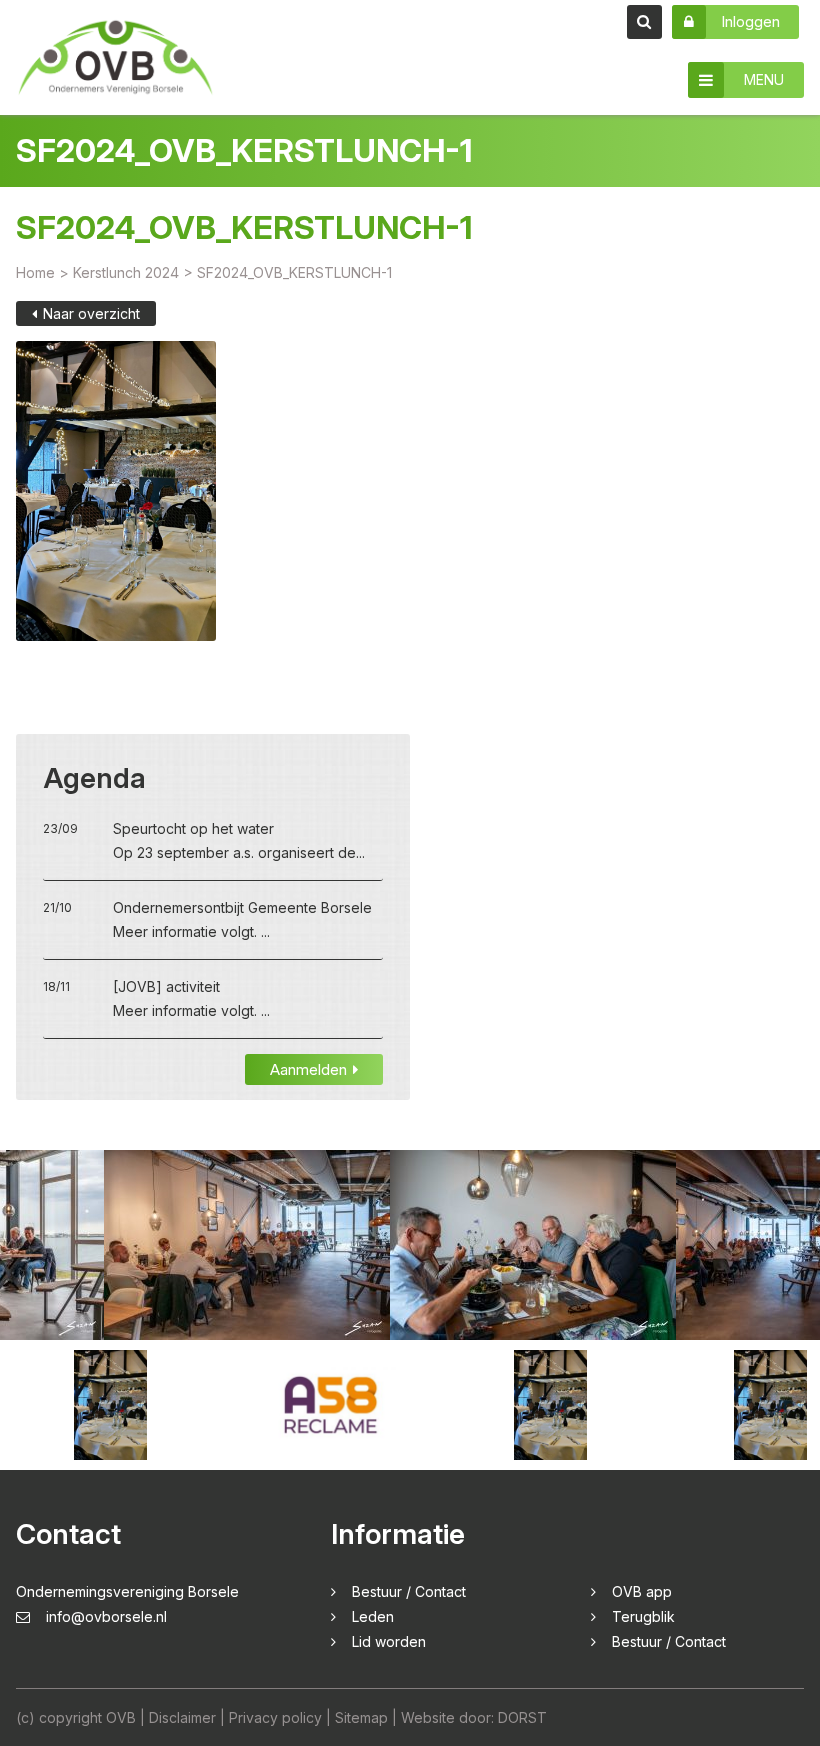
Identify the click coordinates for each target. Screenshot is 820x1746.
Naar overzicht (91, 313)
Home (35, 272)
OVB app (642, 1591)
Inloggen (750, 21)
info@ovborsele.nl (106, 1616)
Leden (373, 1616)
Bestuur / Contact (409, 1591)
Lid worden (389, 1641)
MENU (764, 79)
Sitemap (361, 1717)
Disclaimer (182, 1717)
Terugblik (643, 1616)
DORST (522, 1717)
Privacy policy (275, 1717)
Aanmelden (308, 1069)
